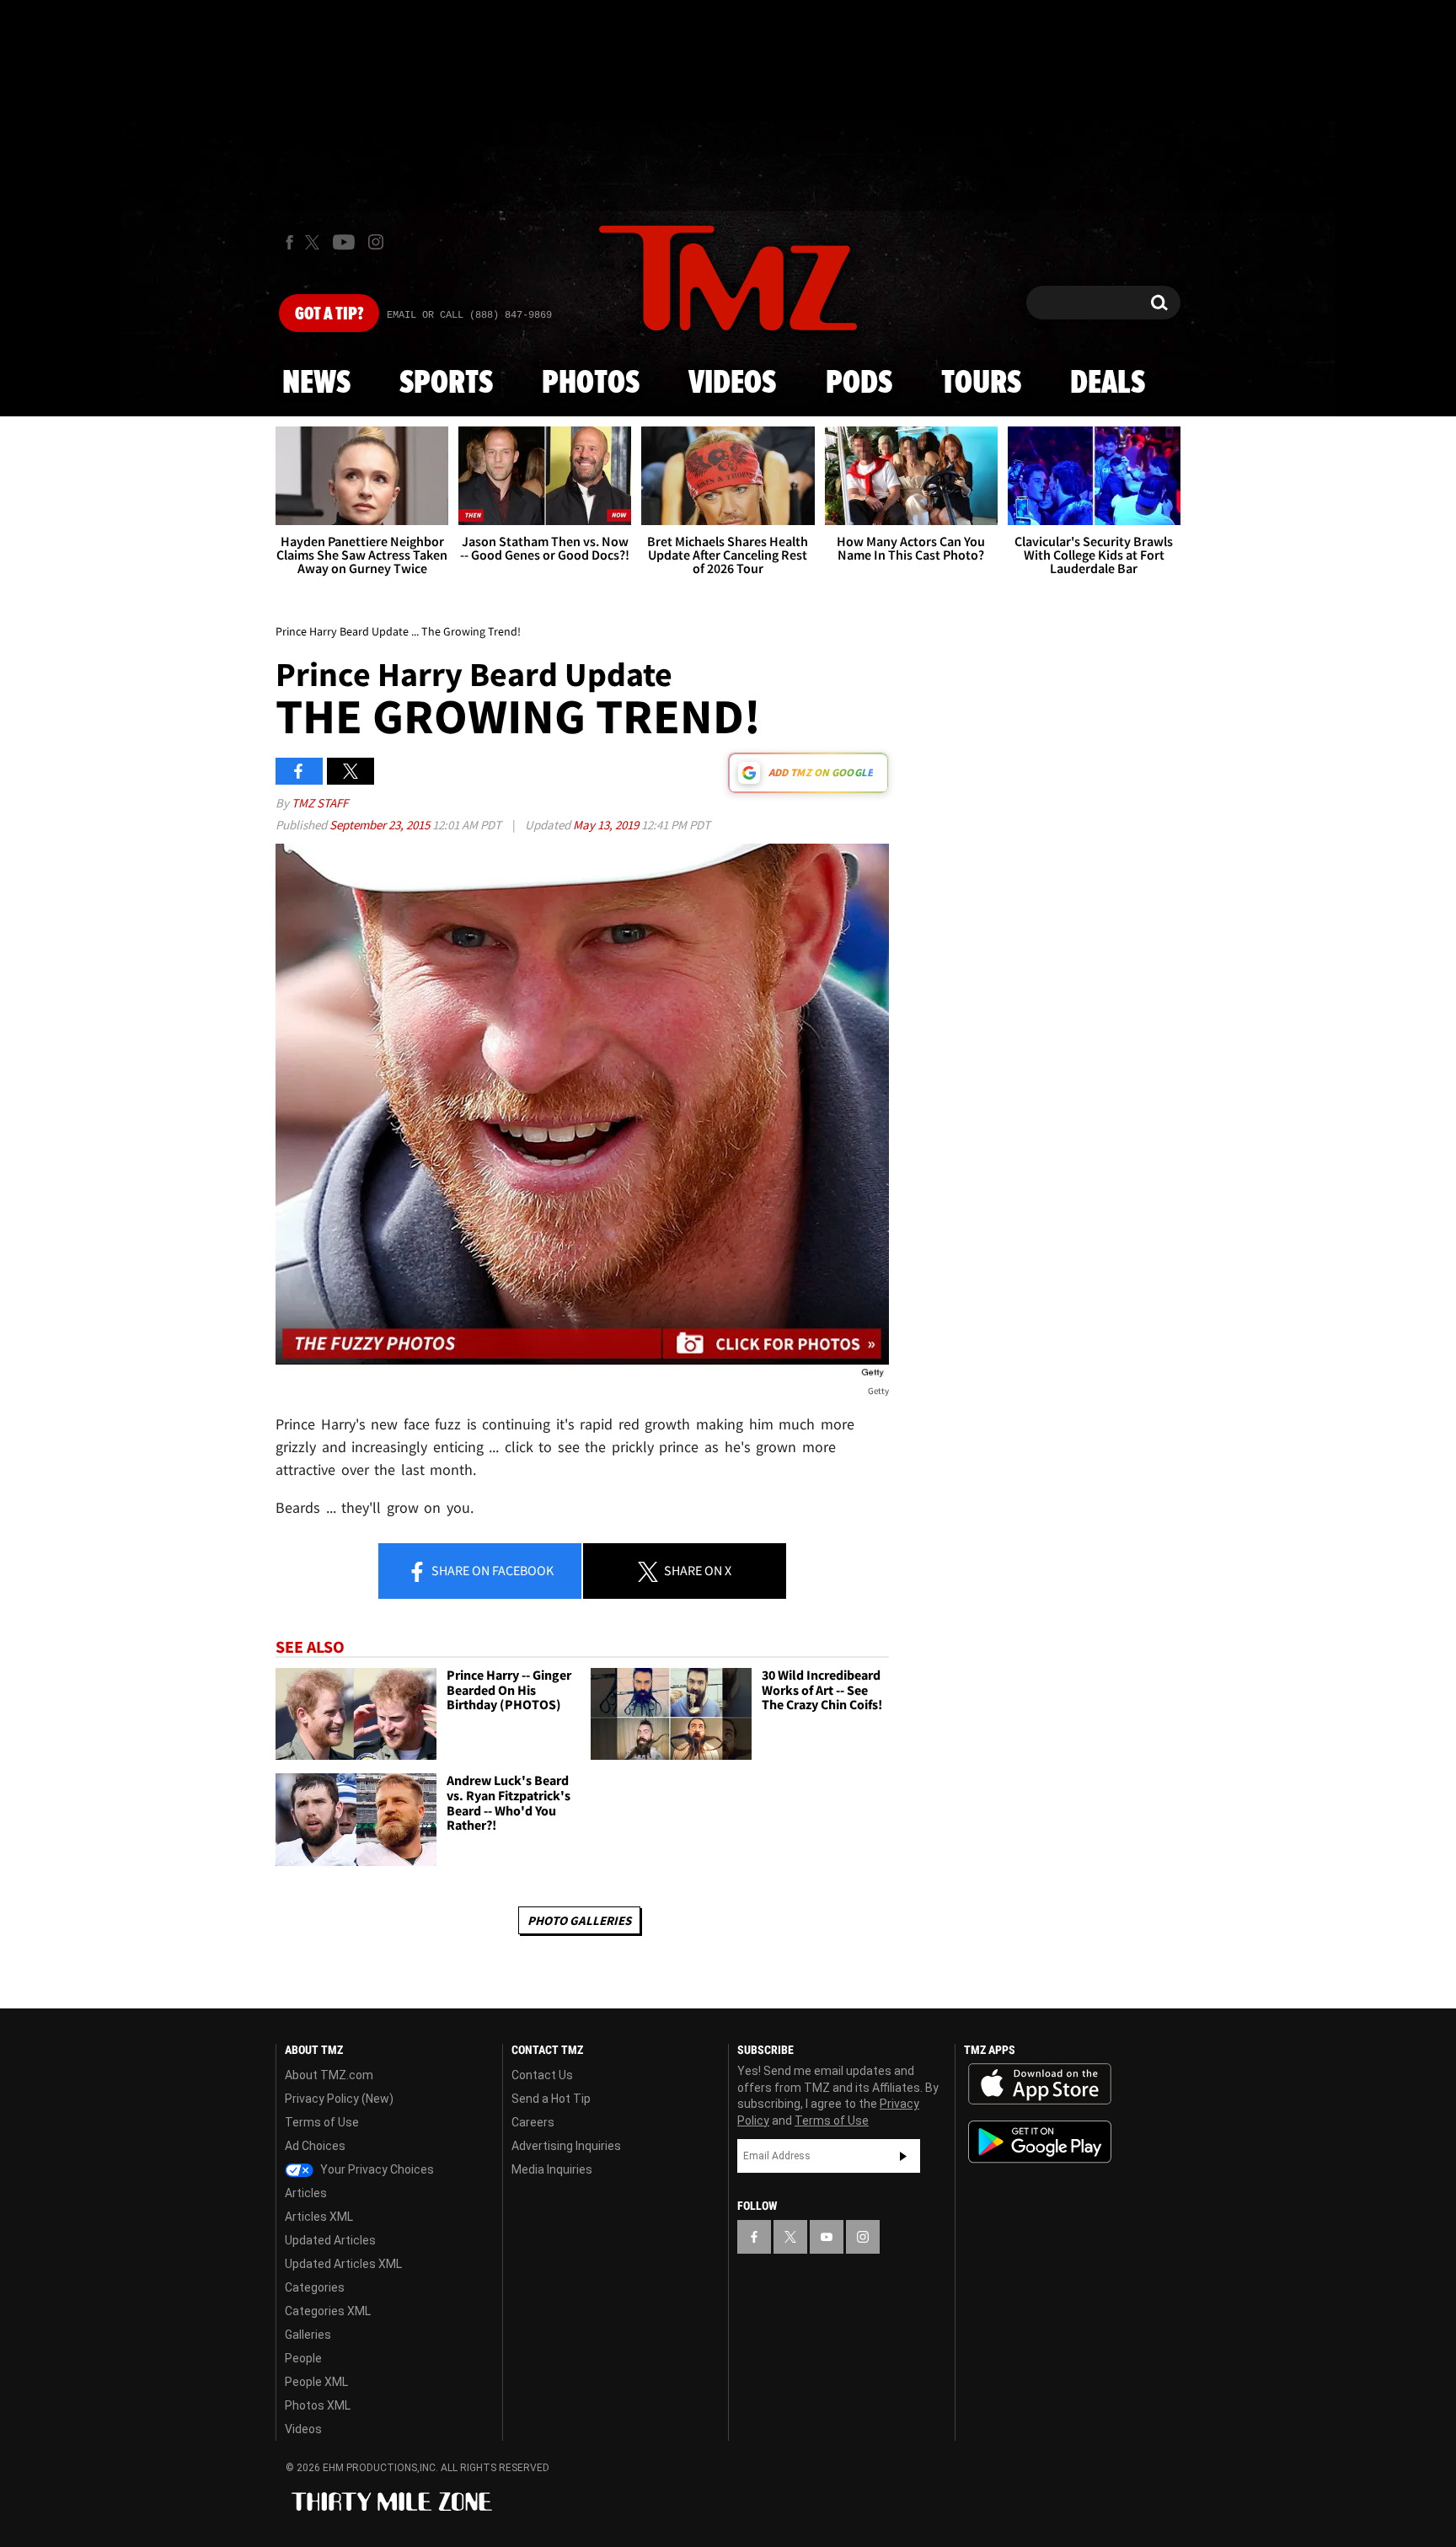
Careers (533, 2122)
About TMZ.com (329, 2075)
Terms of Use (322, 2122)
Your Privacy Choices (376, 2169)
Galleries (308, 2335)
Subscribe (903, 2156)
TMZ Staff (320, 803)
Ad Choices (315, 2146)
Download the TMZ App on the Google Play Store (1040, 2142)
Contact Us (542, 2075)
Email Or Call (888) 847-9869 (469, 315)
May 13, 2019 (607, 825)
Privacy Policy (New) (339, 2099)
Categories (315, 2287)
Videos (732, 383)
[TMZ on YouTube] (827, 2237)
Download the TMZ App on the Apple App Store (1040, 2084)
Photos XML (318, 2405)
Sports (446, 383)
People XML (316, 2382)
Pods (859, 383)
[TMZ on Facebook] (289, 242)
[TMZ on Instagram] (376, 242)
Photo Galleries (579, 1920)
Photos (591, 383)
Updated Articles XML (343, 2264)
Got (329, 314)
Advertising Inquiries (566, 2146)
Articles (306, 2193)
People (303, 2358)
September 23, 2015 (381, 825)
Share (491, 1570)
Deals (1108, 383)
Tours (981, 383)
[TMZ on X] (315, 242)
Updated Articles (330, 2240)
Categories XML (328, 2311)
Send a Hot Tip (551, 2099)
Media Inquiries (552, 2169)
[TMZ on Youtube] (344, 242)
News (316, 383)
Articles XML (319, 2217)
